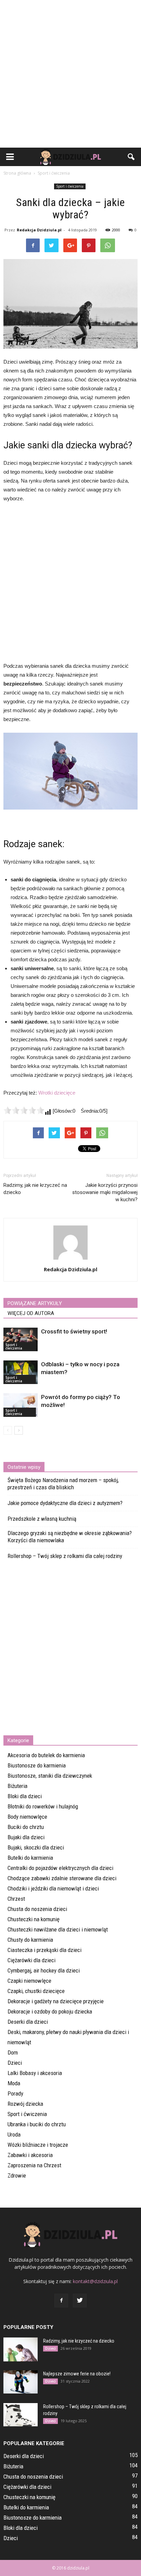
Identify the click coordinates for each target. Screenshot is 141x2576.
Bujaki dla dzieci (26, 1837)
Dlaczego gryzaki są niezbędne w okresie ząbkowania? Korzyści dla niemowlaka (70, 1537)
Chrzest (16, 1899)
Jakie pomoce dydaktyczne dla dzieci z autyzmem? (65, 1503)
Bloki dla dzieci (25, 1796)
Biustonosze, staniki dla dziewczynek (50, 1776)
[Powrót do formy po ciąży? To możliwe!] (21, 1405)
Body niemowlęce (27, 1817)
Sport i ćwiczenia (70, 186)
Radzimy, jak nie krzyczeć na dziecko (35, 1189)
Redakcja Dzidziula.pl (39, 230)
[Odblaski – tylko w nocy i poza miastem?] (21, 1372)
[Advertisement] (70, 74)
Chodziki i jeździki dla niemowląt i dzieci (53, 1888)
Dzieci (15, 2063)
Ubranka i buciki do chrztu (37, 2124)
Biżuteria (17, 1786)
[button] (131, 157)
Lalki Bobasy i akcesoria (35, 2073)
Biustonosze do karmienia (37, 1765)
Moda (14, 2083)
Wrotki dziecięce (57, 1093)
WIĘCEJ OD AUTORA (31, 1313)
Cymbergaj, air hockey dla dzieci (44, 1970)
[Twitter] (80, 2301)
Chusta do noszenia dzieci (37, 1909)
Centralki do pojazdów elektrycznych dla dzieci (60, 1868)
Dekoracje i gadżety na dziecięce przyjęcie (56, 2001)
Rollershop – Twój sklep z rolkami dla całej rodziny (65, 1556)
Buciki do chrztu (26, 1827)
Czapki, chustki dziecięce (36, 1991)
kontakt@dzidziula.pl (95, 2281)
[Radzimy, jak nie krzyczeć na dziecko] (21, 2349)
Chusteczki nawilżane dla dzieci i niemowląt (58, 1929)
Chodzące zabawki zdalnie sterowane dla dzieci (62, 1878)
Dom (13, 2052)
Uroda (14, 2134)
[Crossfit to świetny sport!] (21, 1339)
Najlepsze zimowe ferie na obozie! (77, 2374)
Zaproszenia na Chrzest (34, 2165)
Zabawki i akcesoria (30, 2155)
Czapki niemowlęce (29, 1981)
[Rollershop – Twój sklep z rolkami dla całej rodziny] (21, 2415)
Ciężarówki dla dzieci (31, 1960)
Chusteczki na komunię (34, 1919)
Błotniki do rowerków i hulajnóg (43, 1806)
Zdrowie (17, 2175)
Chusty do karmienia (30, 1940)
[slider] (24, 1110)
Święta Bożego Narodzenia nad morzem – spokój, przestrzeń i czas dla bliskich (63, 1484)
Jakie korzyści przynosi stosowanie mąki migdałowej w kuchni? (105, 1192)
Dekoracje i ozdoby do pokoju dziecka (50, 2011)
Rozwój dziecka (25, 2104)
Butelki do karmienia (30, 1858)
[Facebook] (61, 2301)
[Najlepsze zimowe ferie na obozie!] (21, 2382)
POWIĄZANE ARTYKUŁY (35, 1303)
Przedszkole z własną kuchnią (42, 1519)
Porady (15, 2093)
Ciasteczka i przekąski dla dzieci (44, 1950)
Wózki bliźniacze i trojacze (38, 2145)
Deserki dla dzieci (28, 2022)
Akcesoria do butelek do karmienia (46, 1755)
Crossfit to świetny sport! (74, 1331)
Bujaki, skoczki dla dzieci (36, 1847)
